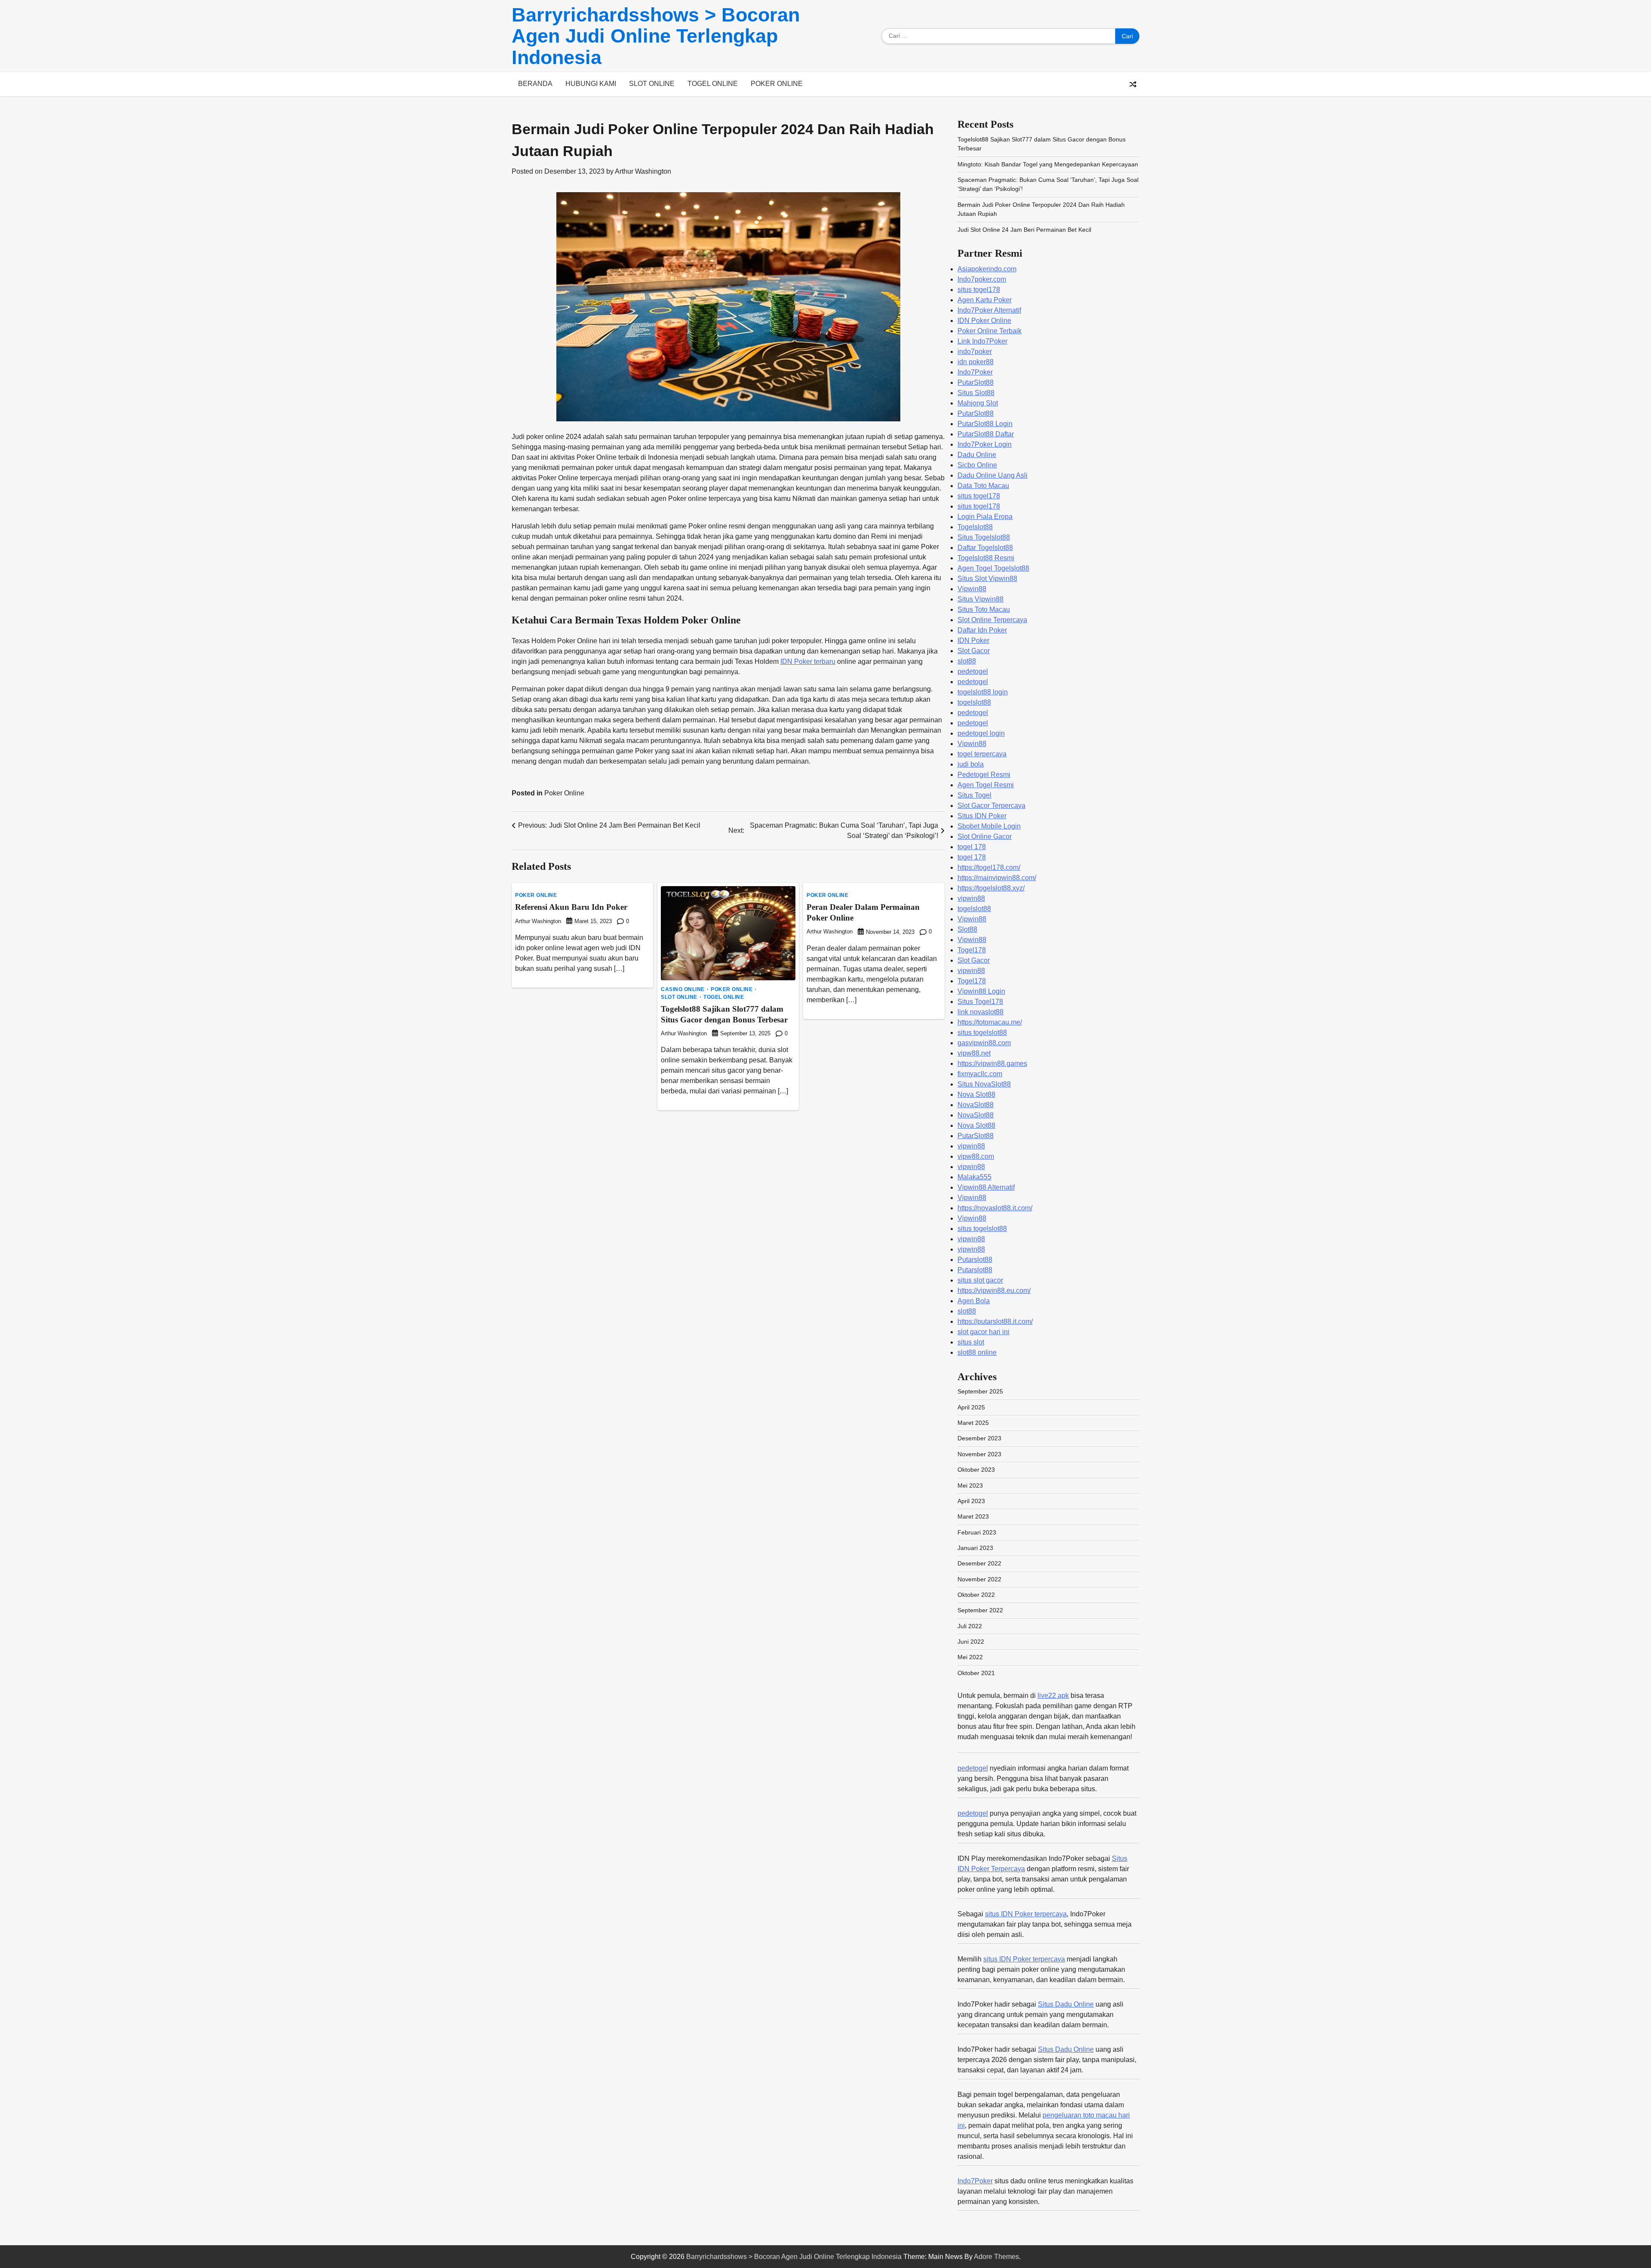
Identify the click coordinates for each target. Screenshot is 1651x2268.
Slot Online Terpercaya (992, 620)
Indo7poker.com (982, 279)
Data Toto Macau (983, 486)
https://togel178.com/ (989, 867)
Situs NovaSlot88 (984, 1084)
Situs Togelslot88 (984, 537)
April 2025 (971, 1407)
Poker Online (777, 84)
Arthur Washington (643, 171)
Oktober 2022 (976, 1595)
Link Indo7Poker (982, 341)
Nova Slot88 (976, 1094)
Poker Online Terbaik (990, 331)
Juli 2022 (970, 1626)
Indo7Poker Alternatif (989, 310)
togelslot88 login (983, 692)
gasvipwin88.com (984, 1043)
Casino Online (683, 989)
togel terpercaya (982, 754)
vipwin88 (971, 898)
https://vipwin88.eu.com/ (994, 1291)
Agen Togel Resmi (986, 785)
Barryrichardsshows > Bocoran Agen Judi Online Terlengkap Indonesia (656, 36)
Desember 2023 (979, 1438)
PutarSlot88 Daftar (986, 434)
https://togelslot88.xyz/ (991, 888)
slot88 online (977, 1352)
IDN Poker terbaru (808, 661)
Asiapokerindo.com (987, 269)
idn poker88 (976, 362)
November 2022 (979, 1579)
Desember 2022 (979, 1563)
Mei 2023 (970, 1485)
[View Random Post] (1133, 84)
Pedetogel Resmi (984, 775)
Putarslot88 (975, 1260)
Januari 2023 (975, 1548)
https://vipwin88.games (992, 1063)
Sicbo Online (977, 465)
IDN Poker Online (984, 321)
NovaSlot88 (976, 1105)
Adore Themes (996, 2257)
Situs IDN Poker (982, 816)
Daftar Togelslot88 (985, 548)
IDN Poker (973, 640)
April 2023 (971, 1501)
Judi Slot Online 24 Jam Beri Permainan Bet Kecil (1024, 230)
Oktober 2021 (976, 1673)
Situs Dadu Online (1066, 2004)
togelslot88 (974, 702)
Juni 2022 (971, 1642)
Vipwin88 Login (981, 991)
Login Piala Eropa (985, 517)
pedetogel (973, 671)
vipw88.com (976, 1156)
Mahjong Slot (978, 403)
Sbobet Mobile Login (989, 826)
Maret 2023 (973, 1516)
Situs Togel (974, 795)
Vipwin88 (972, 589)
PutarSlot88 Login (985, 424)
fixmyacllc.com (980, 1074)
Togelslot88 (975, 527)
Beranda (535, 84)
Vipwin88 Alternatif (986, 1187)
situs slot (971, 1342)
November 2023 (979, 1454)
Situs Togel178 (980, 1002)
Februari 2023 (977, 1532)
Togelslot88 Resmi (986, 558)
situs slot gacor (980, 1280)
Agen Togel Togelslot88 (993, 568)
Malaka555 (974, 1177)
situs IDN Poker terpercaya (1026, 1914)
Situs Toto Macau (984, 609)
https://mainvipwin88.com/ (997, 878)
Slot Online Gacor (985, 836)
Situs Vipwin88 (980, 599)
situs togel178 (979, 290)
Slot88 (967, 929)
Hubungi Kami (591, 84)
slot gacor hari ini (984, 1332)
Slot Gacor (974, 651)
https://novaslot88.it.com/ (995, 1208)
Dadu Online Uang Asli (993, 475)
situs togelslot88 (982, 1033)
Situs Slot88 (976, 393)
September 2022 (980, 1610)
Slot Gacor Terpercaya (991, 806)
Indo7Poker (975, 372)
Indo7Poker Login (985, 444)
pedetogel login (981, 733)
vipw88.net (974, 1053)
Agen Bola (974, 1301)
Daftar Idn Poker (982, 630)
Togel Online (713, 84)
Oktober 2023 (976, 1470)
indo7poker (975, 351)
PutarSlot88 (976, 382)
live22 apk (1053, 1696)
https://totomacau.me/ (990, 1022)
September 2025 (980, 1391)
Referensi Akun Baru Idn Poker (571, 907)
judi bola (971, 764)
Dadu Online (977, 455)
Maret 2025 (973, 1423)
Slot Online (652, 84)
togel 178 (972, 847)
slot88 (967, 661)
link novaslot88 (980, 1012)
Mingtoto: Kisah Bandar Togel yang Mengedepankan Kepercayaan (1048, 164)
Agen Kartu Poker (985, 300)
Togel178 (972, 950)
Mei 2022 (970, 1657)
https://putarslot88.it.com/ (995, 1321)
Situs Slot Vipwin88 (987, 579)
